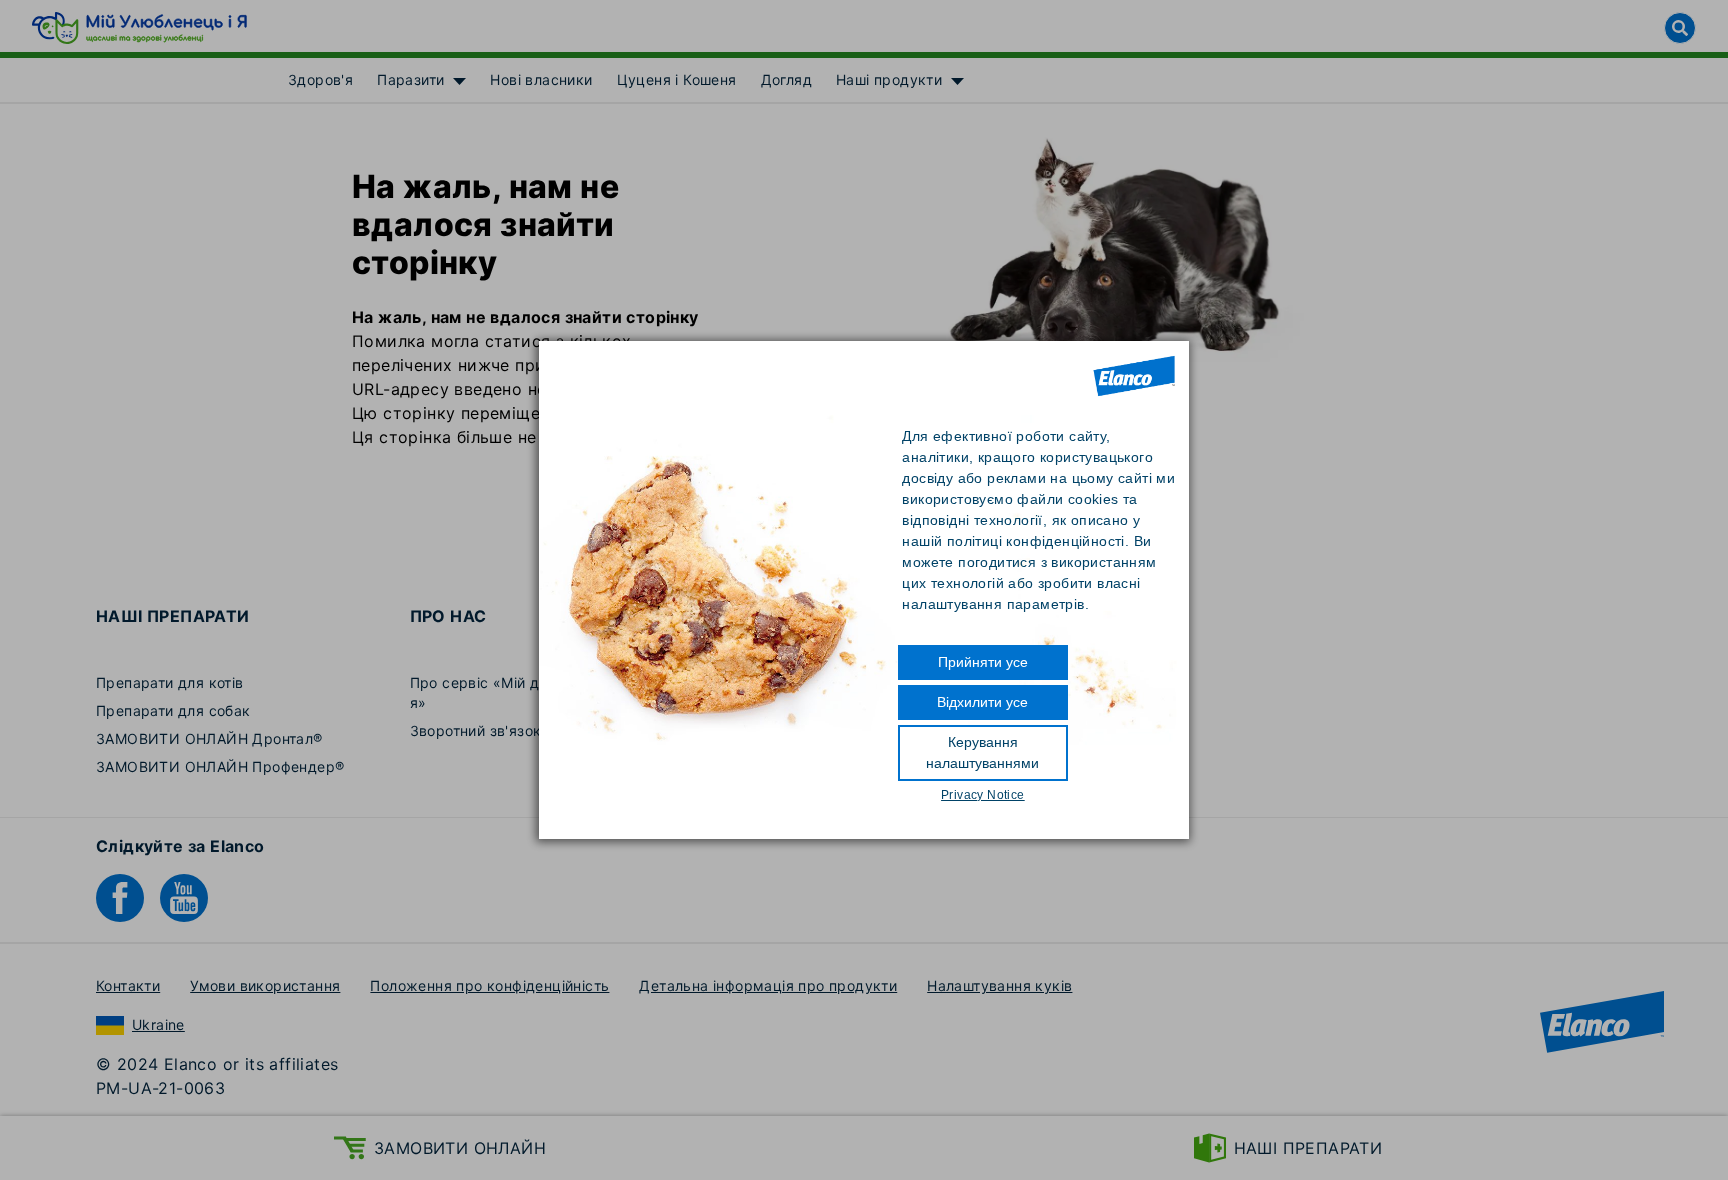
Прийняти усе (983, 662)
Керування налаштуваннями (982, 752)
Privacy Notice (983, 795)
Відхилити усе (982, 702)
